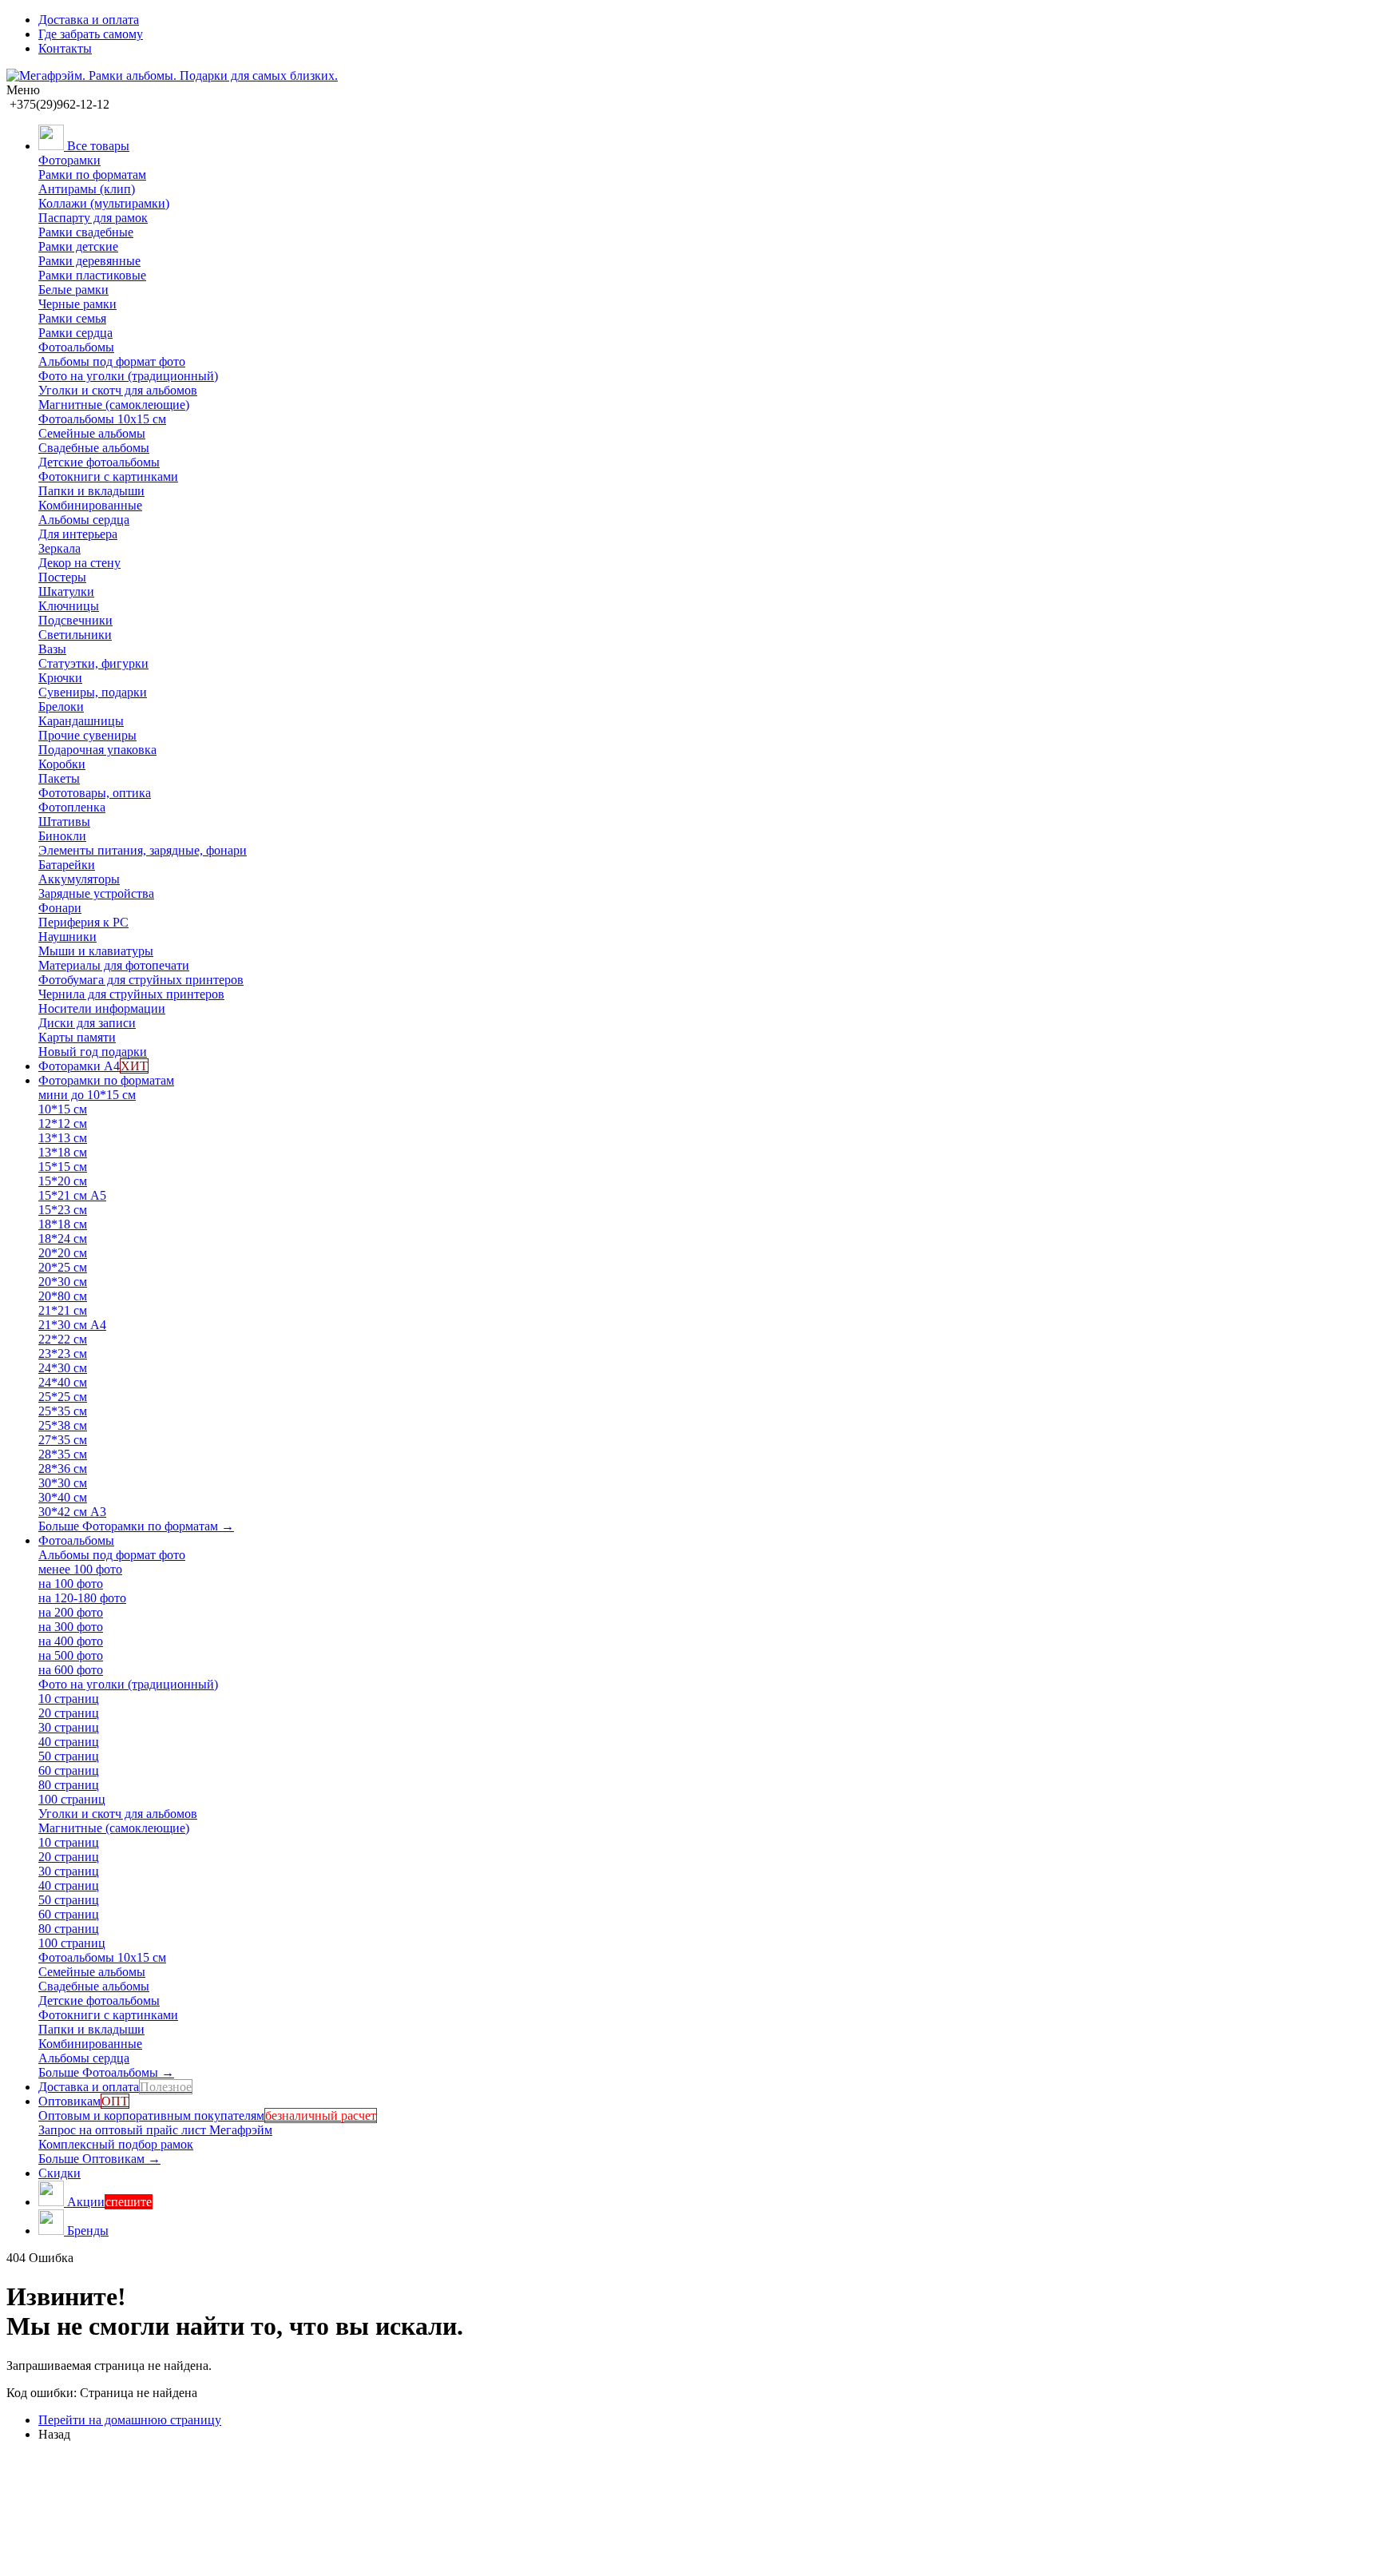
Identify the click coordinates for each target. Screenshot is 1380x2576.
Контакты (65, 48)
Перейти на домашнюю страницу (130, 2420)
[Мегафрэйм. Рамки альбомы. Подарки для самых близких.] (172, 75)
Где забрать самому (91, 34)
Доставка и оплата (89, 20)
